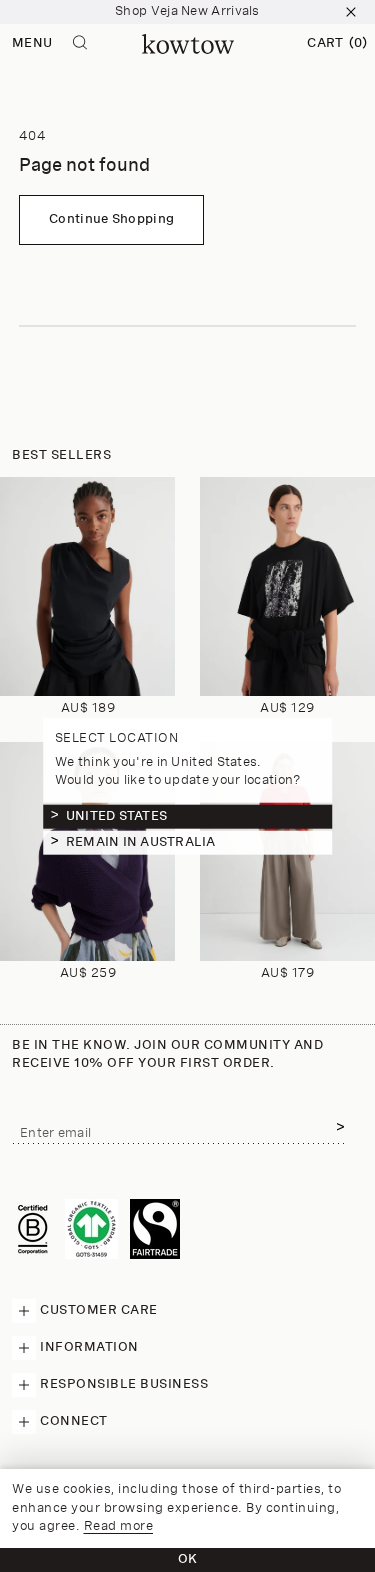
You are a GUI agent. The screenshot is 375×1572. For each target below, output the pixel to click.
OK (188, 1559)
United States (116, 815)
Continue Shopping (111, 219)
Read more (119, 1526)
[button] (337, 44)
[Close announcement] (351, 12)
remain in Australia (141, 841)
